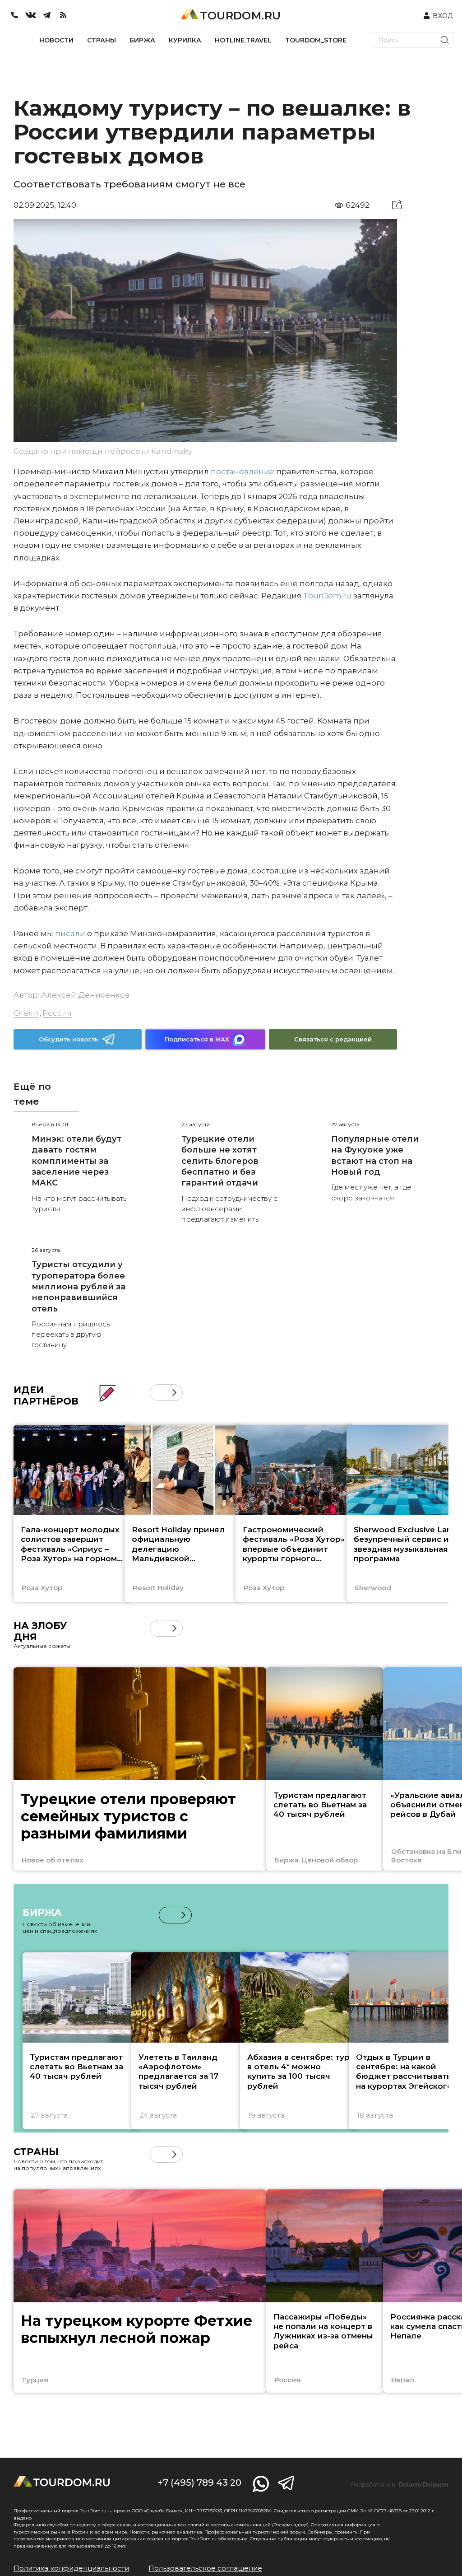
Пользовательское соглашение (205, 2568)
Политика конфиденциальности (71, 2568)
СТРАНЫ (102, 40)
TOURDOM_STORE (316, 40)
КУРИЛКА (185, 40)
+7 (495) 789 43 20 (199, 2483)
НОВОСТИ (56, 40)
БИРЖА (142, 40)
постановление (243, 471)
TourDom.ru (327, 596)
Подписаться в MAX (197, 1039)
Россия (57, 1013)
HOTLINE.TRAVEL (243, 40)
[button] (158, 1393)
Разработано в (400, 2485)
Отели (26, 1013)
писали (70, 933)
